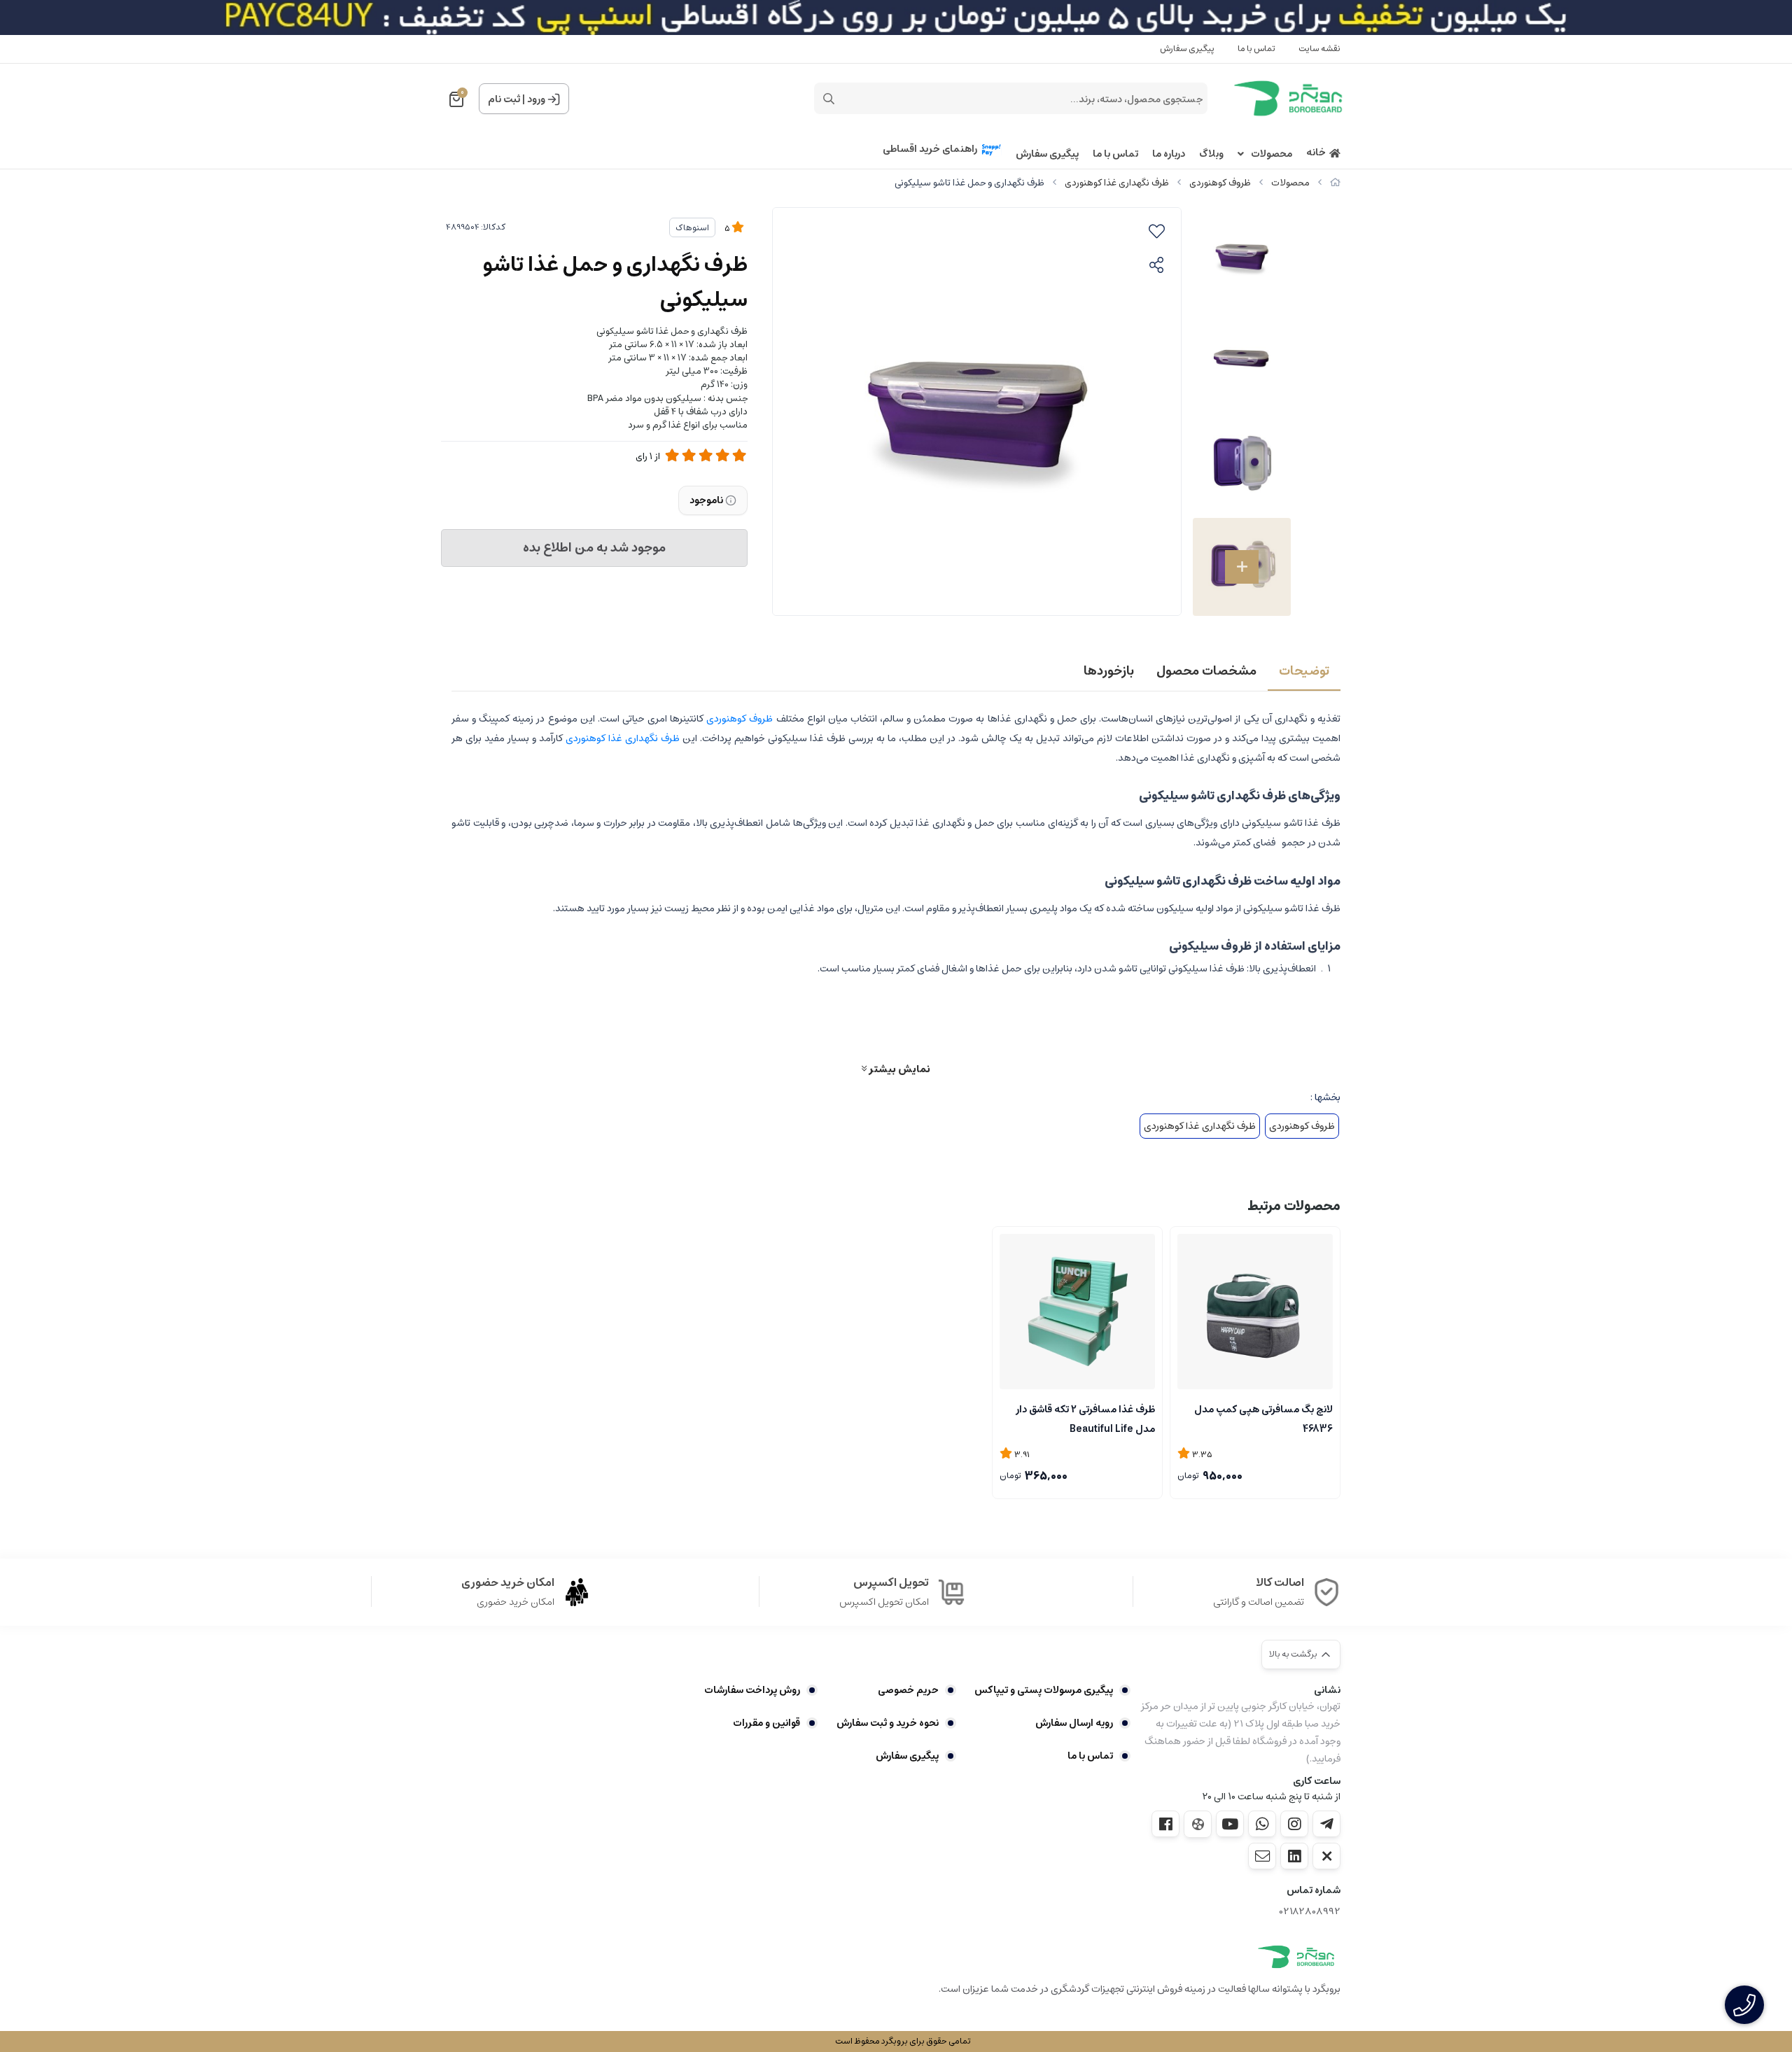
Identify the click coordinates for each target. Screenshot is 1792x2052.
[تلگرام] (1326, 1824)
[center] (829, 99)
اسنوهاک (692, 228)
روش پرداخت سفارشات (752, 1690)
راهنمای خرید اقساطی (930, 149)
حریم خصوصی (908, 1690)
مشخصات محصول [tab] (1206, 671)
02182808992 (1310, 1912)
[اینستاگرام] (1294, 1824)
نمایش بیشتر (898, 1069)
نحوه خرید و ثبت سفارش (887, 1723)
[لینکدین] (1294, 1856)
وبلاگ (1211, 154)
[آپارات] (1198, 1824)
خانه (1316, 153)
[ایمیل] (1262, 1856)
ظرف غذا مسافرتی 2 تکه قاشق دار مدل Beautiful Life (1085, 1418)
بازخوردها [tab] (1109, 671)
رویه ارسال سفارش (1074, 1723)
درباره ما (1169, 154)
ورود (536, 99)
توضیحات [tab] (1304, 671)
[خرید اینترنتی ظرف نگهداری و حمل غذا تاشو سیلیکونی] (1296, 1957)
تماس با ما (1256, 49)
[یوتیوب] (1230, 1824)
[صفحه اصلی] (1335, 183)
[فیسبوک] (1165, 1824)
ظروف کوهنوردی (1220, 183)
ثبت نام (504, 99)
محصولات (1272, 154)
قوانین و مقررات (766, 1723)
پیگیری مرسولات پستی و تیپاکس (1044, 1690)
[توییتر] (1326, 1856)
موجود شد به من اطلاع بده (594, 548)
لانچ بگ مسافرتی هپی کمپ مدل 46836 (1263, 1418)
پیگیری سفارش (1187, 49)
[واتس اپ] (1262, 1824)
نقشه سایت (1319, 49)
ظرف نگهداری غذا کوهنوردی (1117, 183)
